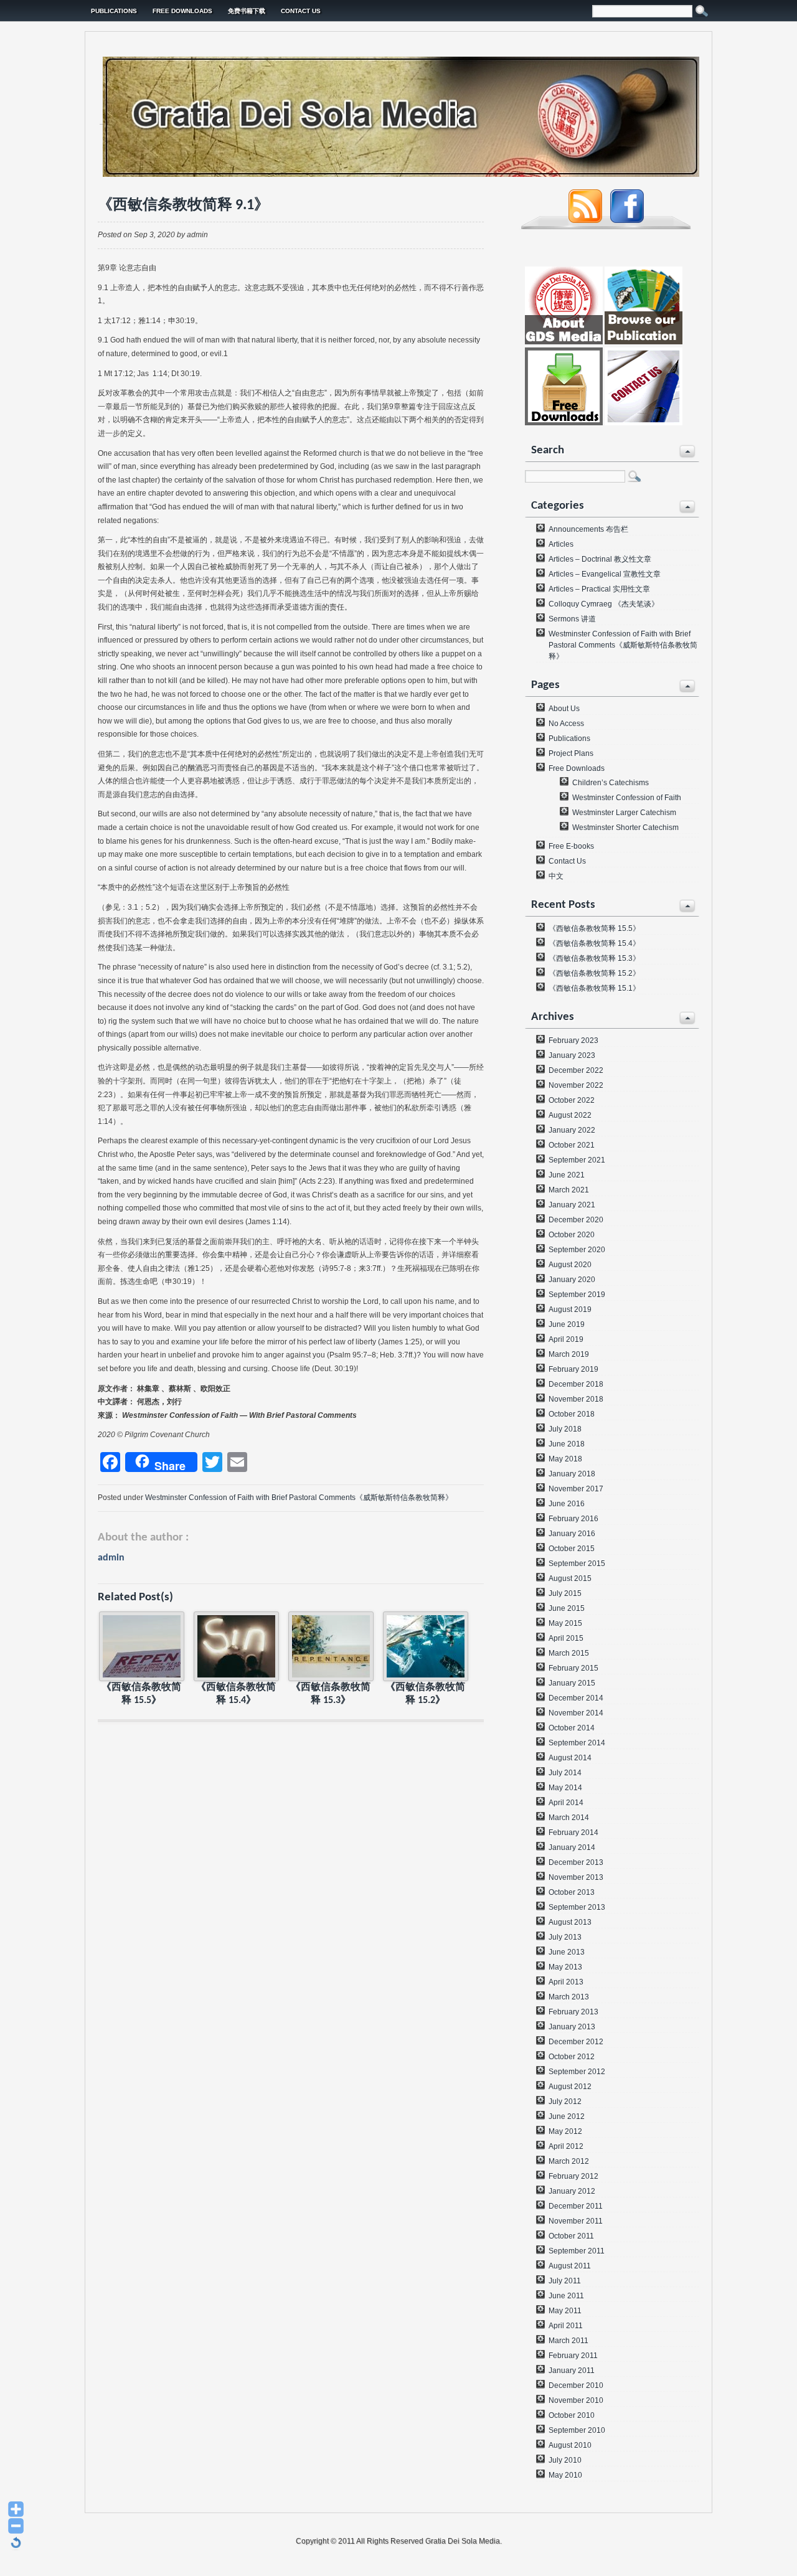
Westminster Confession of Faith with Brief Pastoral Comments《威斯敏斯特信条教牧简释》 (299, 1498)
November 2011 (576, 2221)
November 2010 (576, 2400)
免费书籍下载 (247, 11)
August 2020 (570, 1265)
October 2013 (572, 1892)
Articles (561, 544)
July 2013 (565, 1937)
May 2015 (565, 1623)
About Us (564, 709)
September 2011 (577, 2251)
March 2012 (569, 2161)
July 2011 (565, 2281)
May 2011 (565, 2311)
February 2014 (573, 1833)
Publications (114, 11)
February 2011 (573, 2356)
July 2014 (565, 1773)
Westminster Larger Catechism (624, 813)
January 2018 (572, 1474)
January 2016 (572, 1534)
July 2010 (565, 2460)
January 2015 (572, 1683)
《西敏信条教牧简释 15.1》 (594, 988)
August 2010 (570, 2445)
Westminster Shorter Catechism (625, 828)
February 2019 (573, 1369)
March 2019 (569, 1354)
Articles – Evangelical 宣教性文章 (605, 574)
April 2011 (566, 2326)
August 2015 (570, 1578)
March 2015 (569, 1653)
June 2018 (567, 1444)
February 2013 (573, 2012)
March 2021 (569, 1190)
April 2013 (566, 1982)
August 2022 (570, 1115)
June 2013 (567, 1952)
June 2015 (567, 1608)
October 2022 (572, 1100)
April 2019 (566, 1339)
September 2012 (577, 2072)
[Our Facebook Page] (627, 220)
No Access (566, 724)
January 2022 (572, 1130)
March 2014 (569, 1818)
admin (111, 1558)
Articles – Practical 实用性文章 (599, 589)
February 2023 (573, 1040)
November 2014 (576, 1713)
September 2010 (577, 2430)
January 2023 (572, 1055)
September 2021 (577, 1160)
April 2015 (566, 1638)
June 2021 (567, 1175)
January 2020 (572, 1280)
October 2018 (572, 1414)
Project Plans (571, 753)
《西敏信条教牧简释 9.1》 (183, 205)
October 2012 (572, 2057)
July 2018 (565, 1429)
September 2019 (577, 1295)
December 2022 (576, 1070)
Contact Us (301, 11)
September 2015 (577, 1564)
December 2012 (576, 2042)
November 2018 (576, 1399)
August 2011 (570, 2266)
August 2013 (570, 1922)
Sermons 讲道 (572, 619)
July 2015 (565, 1593)
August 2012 (570, 2087)
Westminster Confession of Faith (627, 798)
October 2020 (572, 1235)
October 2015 (572, 1549)
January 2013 (572, 2027)
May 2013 (565, 1967)
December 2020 (576, 1220)
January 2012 (572, 2191)
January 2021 (572, 1205)
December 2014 (576, 1698)
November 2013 (576, 1877)
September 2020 (577, 1250)
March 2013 (569, 1997)
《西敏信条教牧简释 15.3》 (594, 958)
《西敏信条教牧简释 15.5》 (594, 928)
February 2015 (573, 1668)
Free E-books (571, 846)
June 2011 (566, 2296)
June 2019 (567, 1324)
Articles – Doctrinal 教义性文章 (600, 559)
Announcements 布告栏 (588, 529)
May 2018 (565, 1459)
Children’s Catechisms (611, 783)
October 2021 (572, 1145)
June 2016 (567, 1504)
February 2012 (573, 2176)
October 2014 (572, 1728)
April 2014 (566, 1803)
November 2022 (576, 1085)
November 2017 (576, 1489)
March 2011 (568, 2341)
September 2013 (577, 1907)
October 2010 (572, 2415)
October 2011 (571, 2236)
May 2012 (565, 2131)
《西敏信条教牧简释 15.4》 (594, 943)
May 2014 (565, 1788)
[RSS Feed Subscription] (585, 220)
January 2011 (572, 2371)
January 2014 (572, 1847)
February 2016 (573, 1519)
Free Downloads (182, 11)
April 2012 (566, 2146)
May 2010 (565, 2475)
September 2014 (577, 1743)
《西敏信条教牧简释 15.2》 (594, 973)
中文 (556, 876)
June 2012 (567, 2116)
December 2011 (576, 2206)
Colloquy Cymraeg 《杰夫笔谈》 (604, 604)
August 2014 (570, 1758)
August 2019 (570, 1309)
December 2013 (576, 1862)
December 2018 (576, 1384)
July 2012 (565, 2102)
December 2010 (576, 2385)
